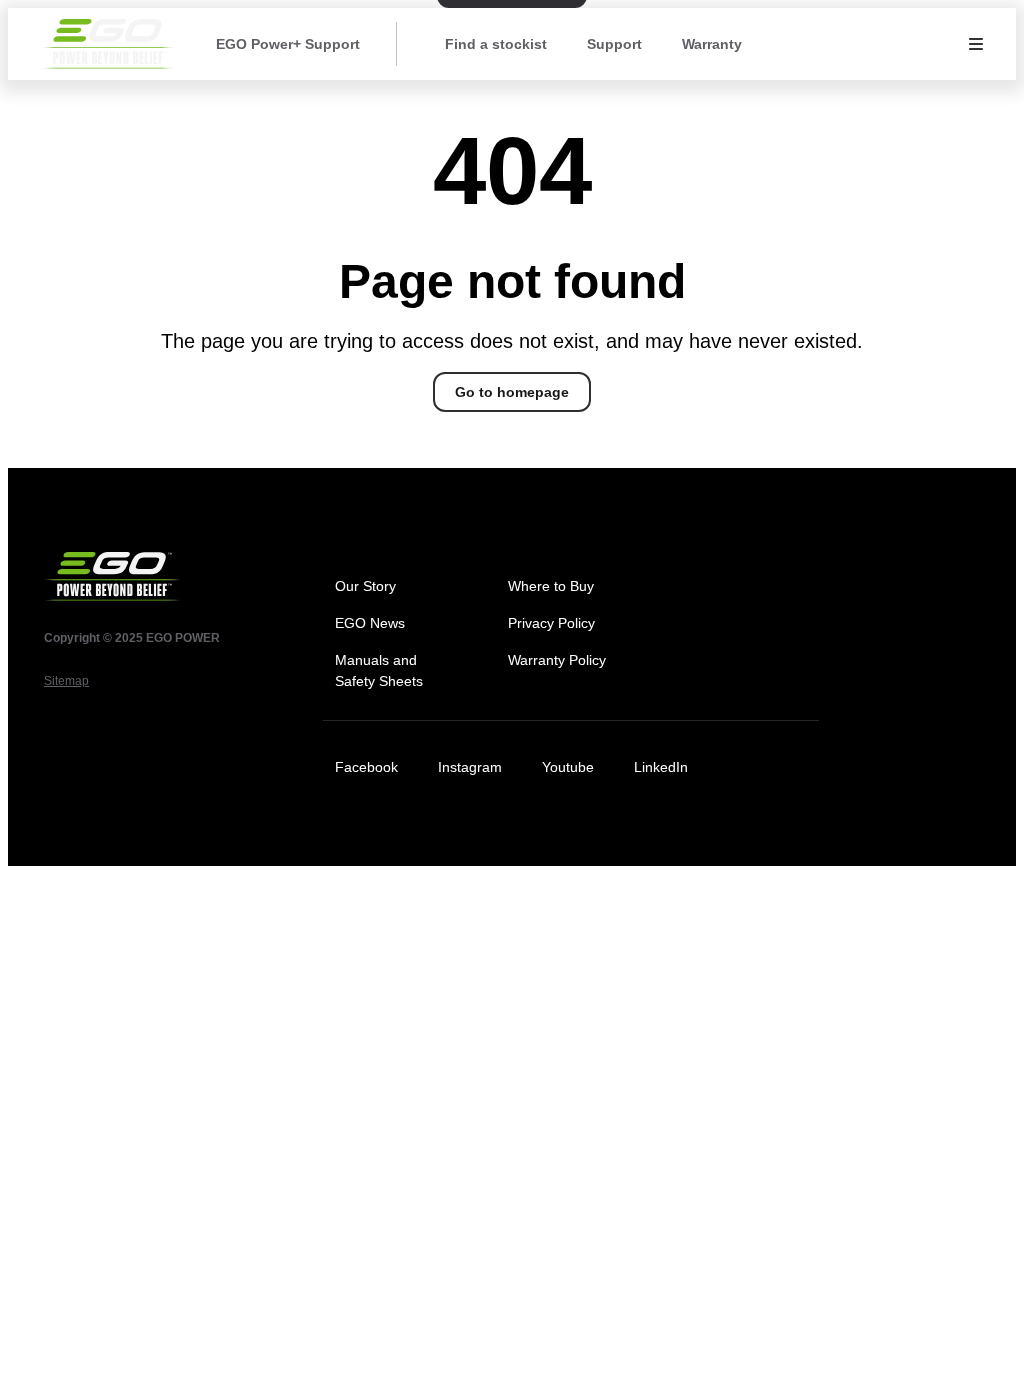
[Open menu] (976, 44)
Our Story (365, 586)
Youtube (568, 767)
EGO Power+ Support (288, 44)
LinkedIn (661, 767)
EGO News (370, 623)
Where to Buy (551, 586)
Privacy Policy (551, 623)
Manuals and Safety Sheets (379, 670)
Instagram (470, 767)
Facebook (366, 767)
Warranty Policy (557, 660)
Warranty (712, 44)
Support (614, 44)
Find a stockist (496, 44)
